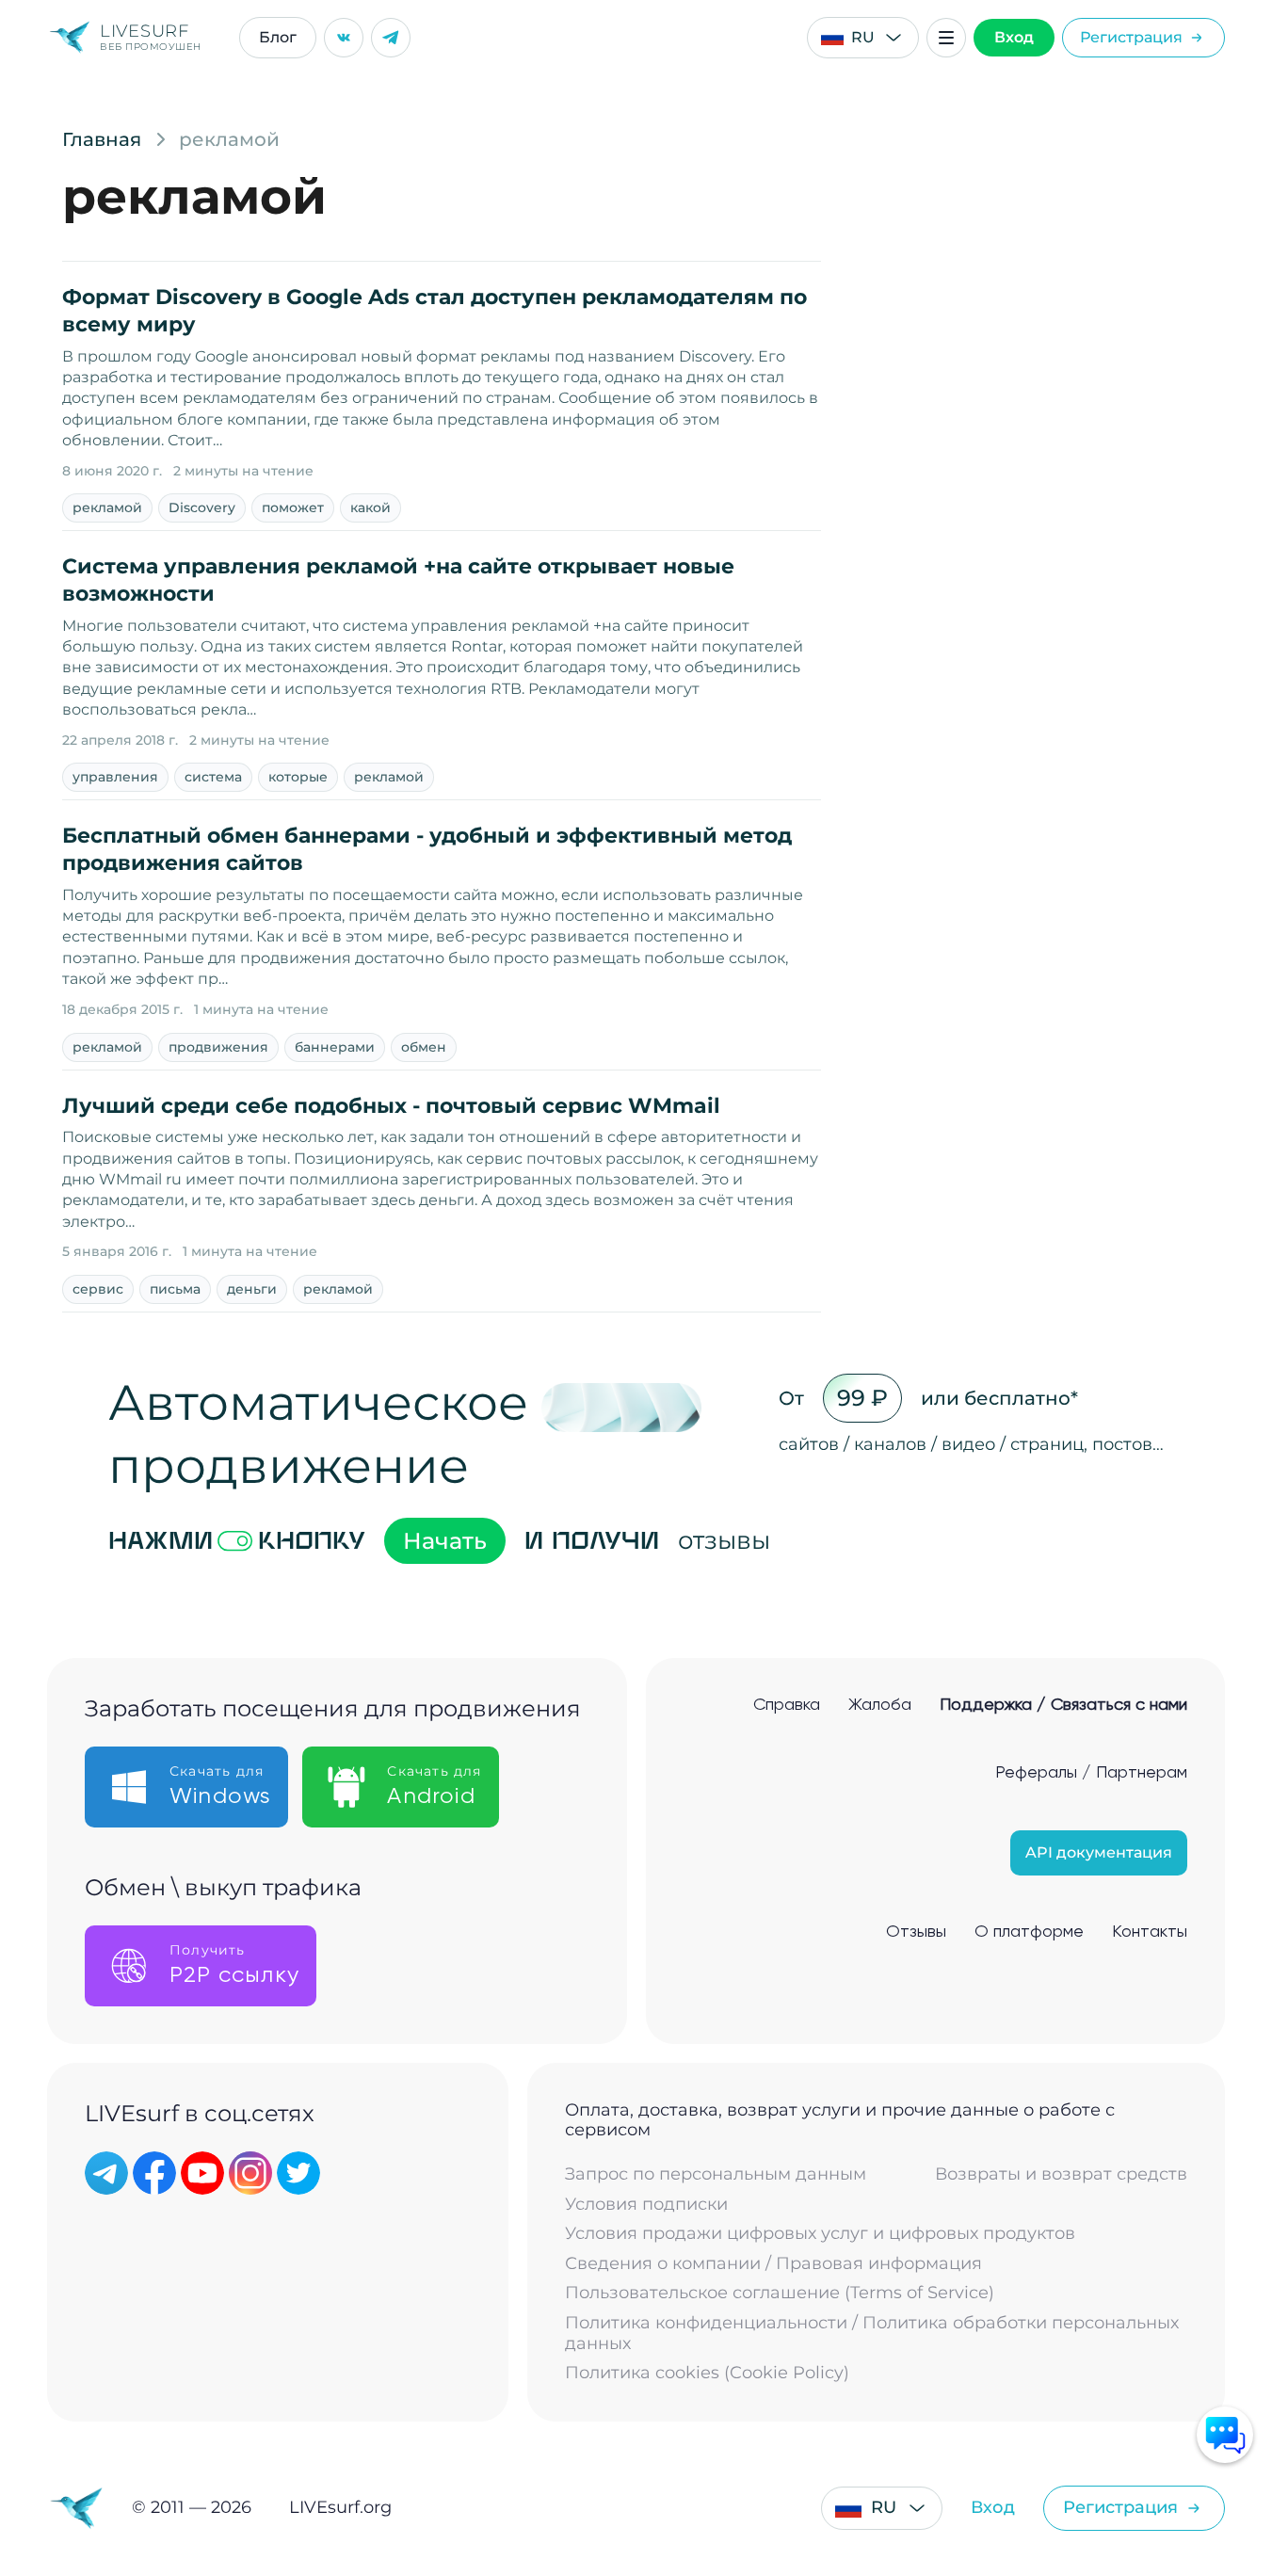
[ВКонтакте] (344, 38)
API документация (1099, 1852)
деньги (252, 1289)
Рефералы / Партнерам (1091, 1773)
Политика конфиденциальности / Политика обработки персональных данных (872, 2334)
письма (175, 1289)
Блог (278, 37)
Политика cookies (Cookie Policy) (707, 2373)
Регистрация (1131, 37)
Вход (1014, 37)
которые (298, 777)
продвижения (218, 1047)
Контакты (1150, 1932)
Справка (787, 1705)
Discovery (202, 507)
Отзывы (916, 1932)
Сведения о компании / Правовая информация (773, 2264)
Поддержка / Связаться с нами (1063, 1705)
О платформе (1029, 1932)
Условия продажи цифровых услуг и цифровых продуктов (820, 2234)
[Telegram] (391, 38)
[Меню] (946, 38)
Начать (445, 1541)
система (213, 777)
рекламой (107, 507)
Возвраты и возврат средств (1061, 2174)
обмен (424, 1047)
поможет (293, 507)
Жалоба (880, 1705)
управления (115, 777)
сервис (98, 1289)
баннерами (335, 1047)
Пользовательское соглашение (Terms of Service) (780, 2293)
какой (370, 507)
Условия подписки (646, 2205)
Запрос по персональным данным (716, 2174)
